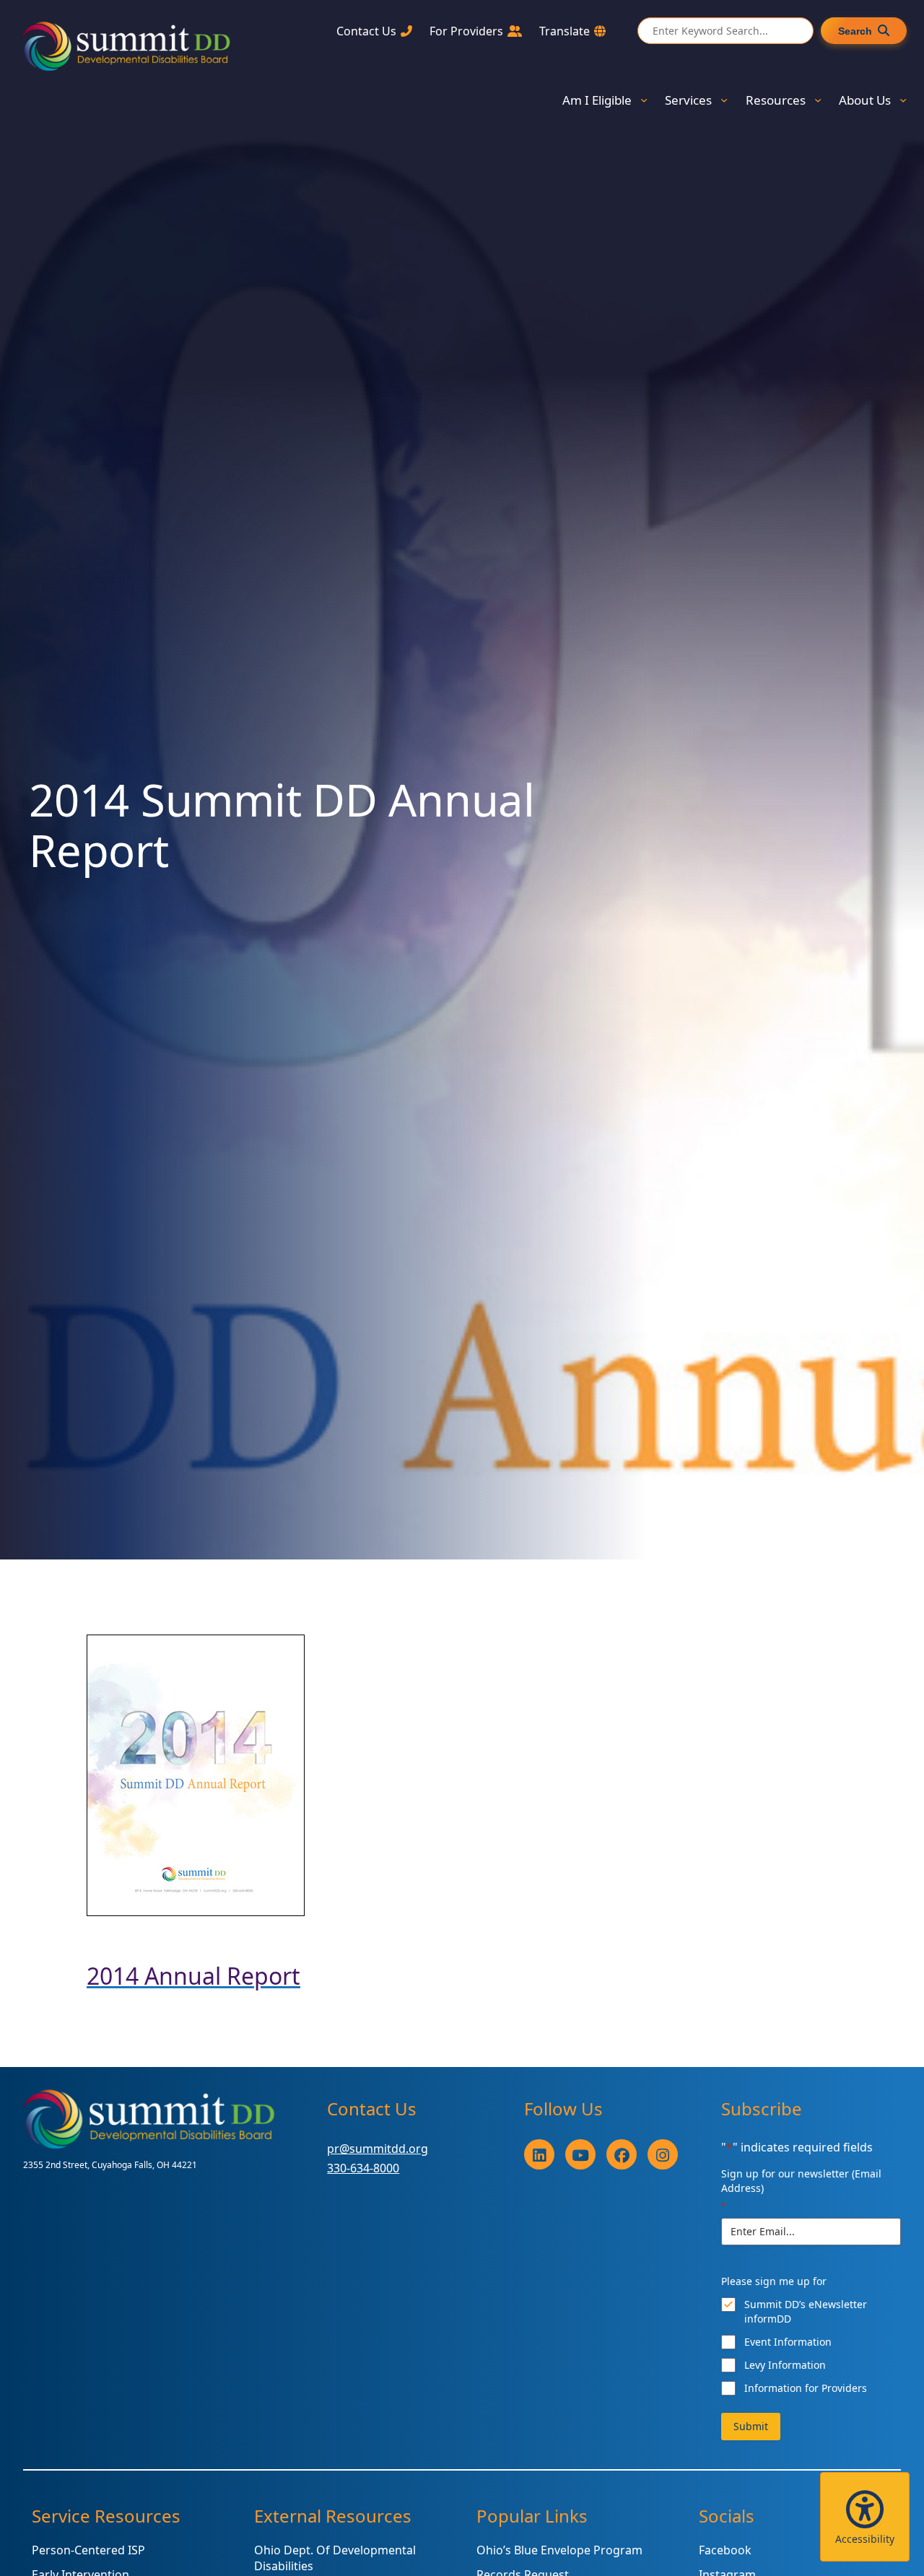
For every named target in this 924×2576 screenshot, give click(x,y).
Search (855, 31)
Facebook (725, 2550)
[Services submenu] (724, 100)
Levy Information (785, 2365)
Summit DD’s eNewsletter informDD (806, 2311)
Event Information (788, 2342)
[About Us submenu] (903, 100)
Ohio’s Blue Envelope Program (559, 2550)
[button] (865, 2517)
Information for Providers (806, 2388)
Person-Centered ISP (88, 2550)
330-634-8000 (363, 2168)
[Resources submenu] (818, 100)
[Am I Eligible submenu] (644, 100)
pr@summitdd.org (378, 2149)
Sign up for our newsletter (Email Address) (801, 2189)
